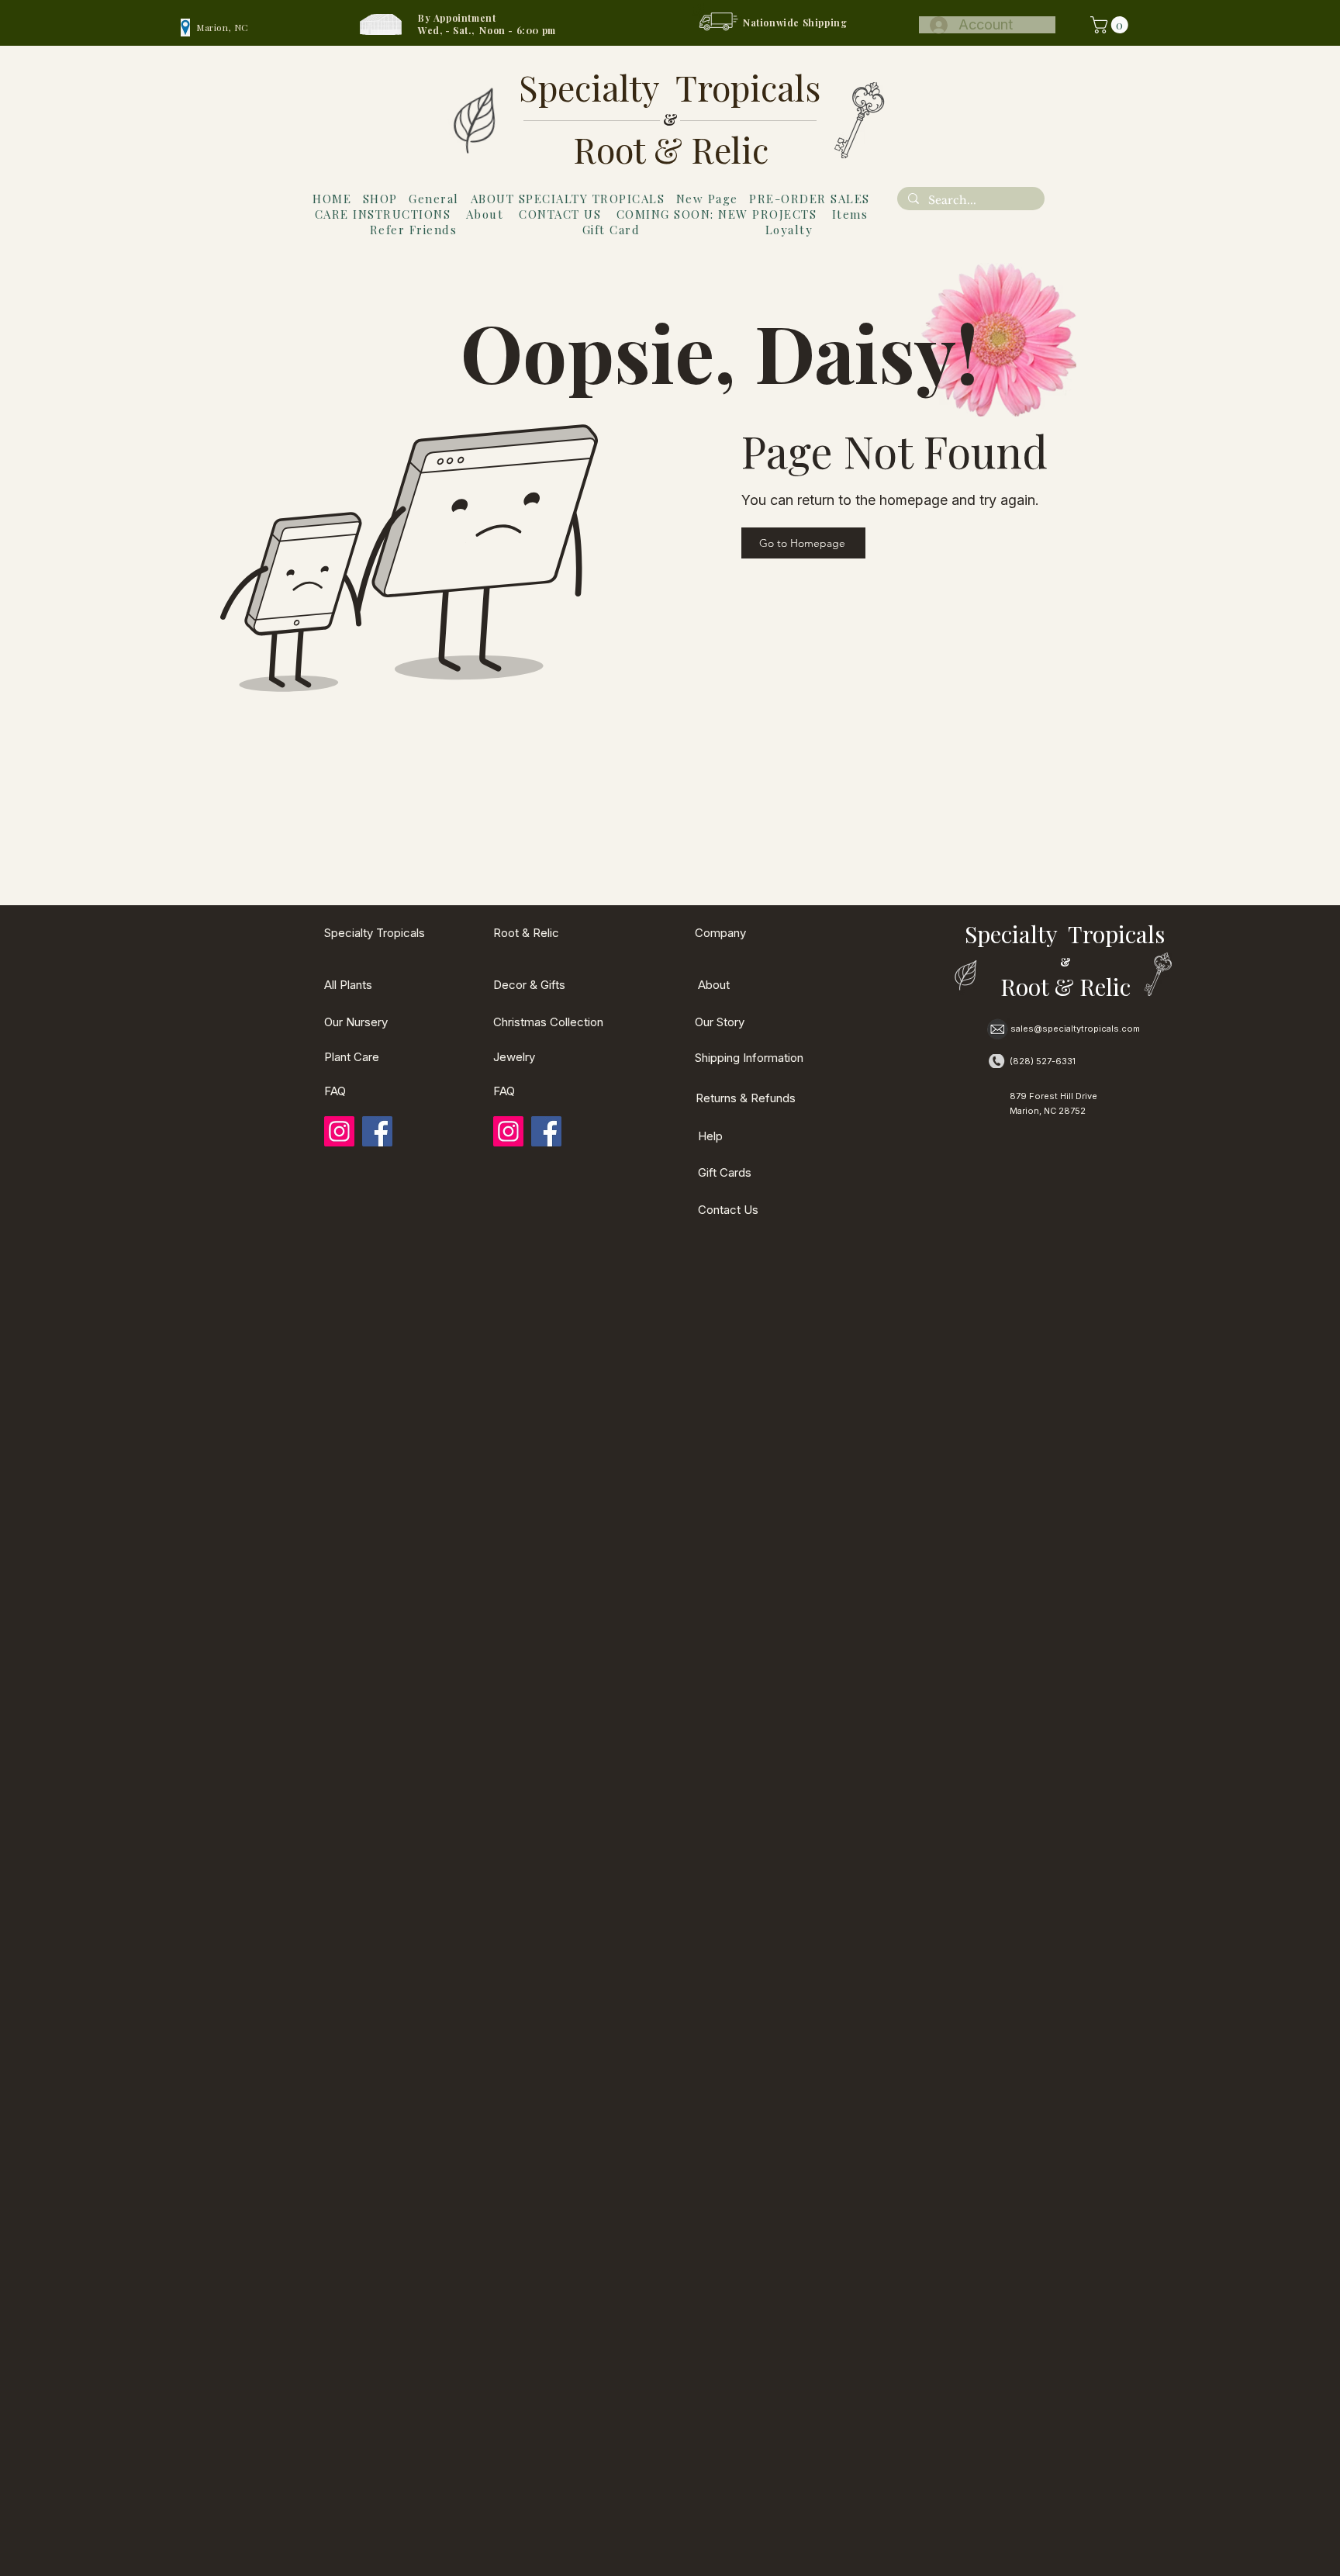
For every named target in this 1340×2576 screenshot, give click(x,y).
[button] (1111, 25)
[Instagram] (339, 1131)
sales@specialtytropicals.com (1075, 1029)
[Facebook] (377, 1131)
